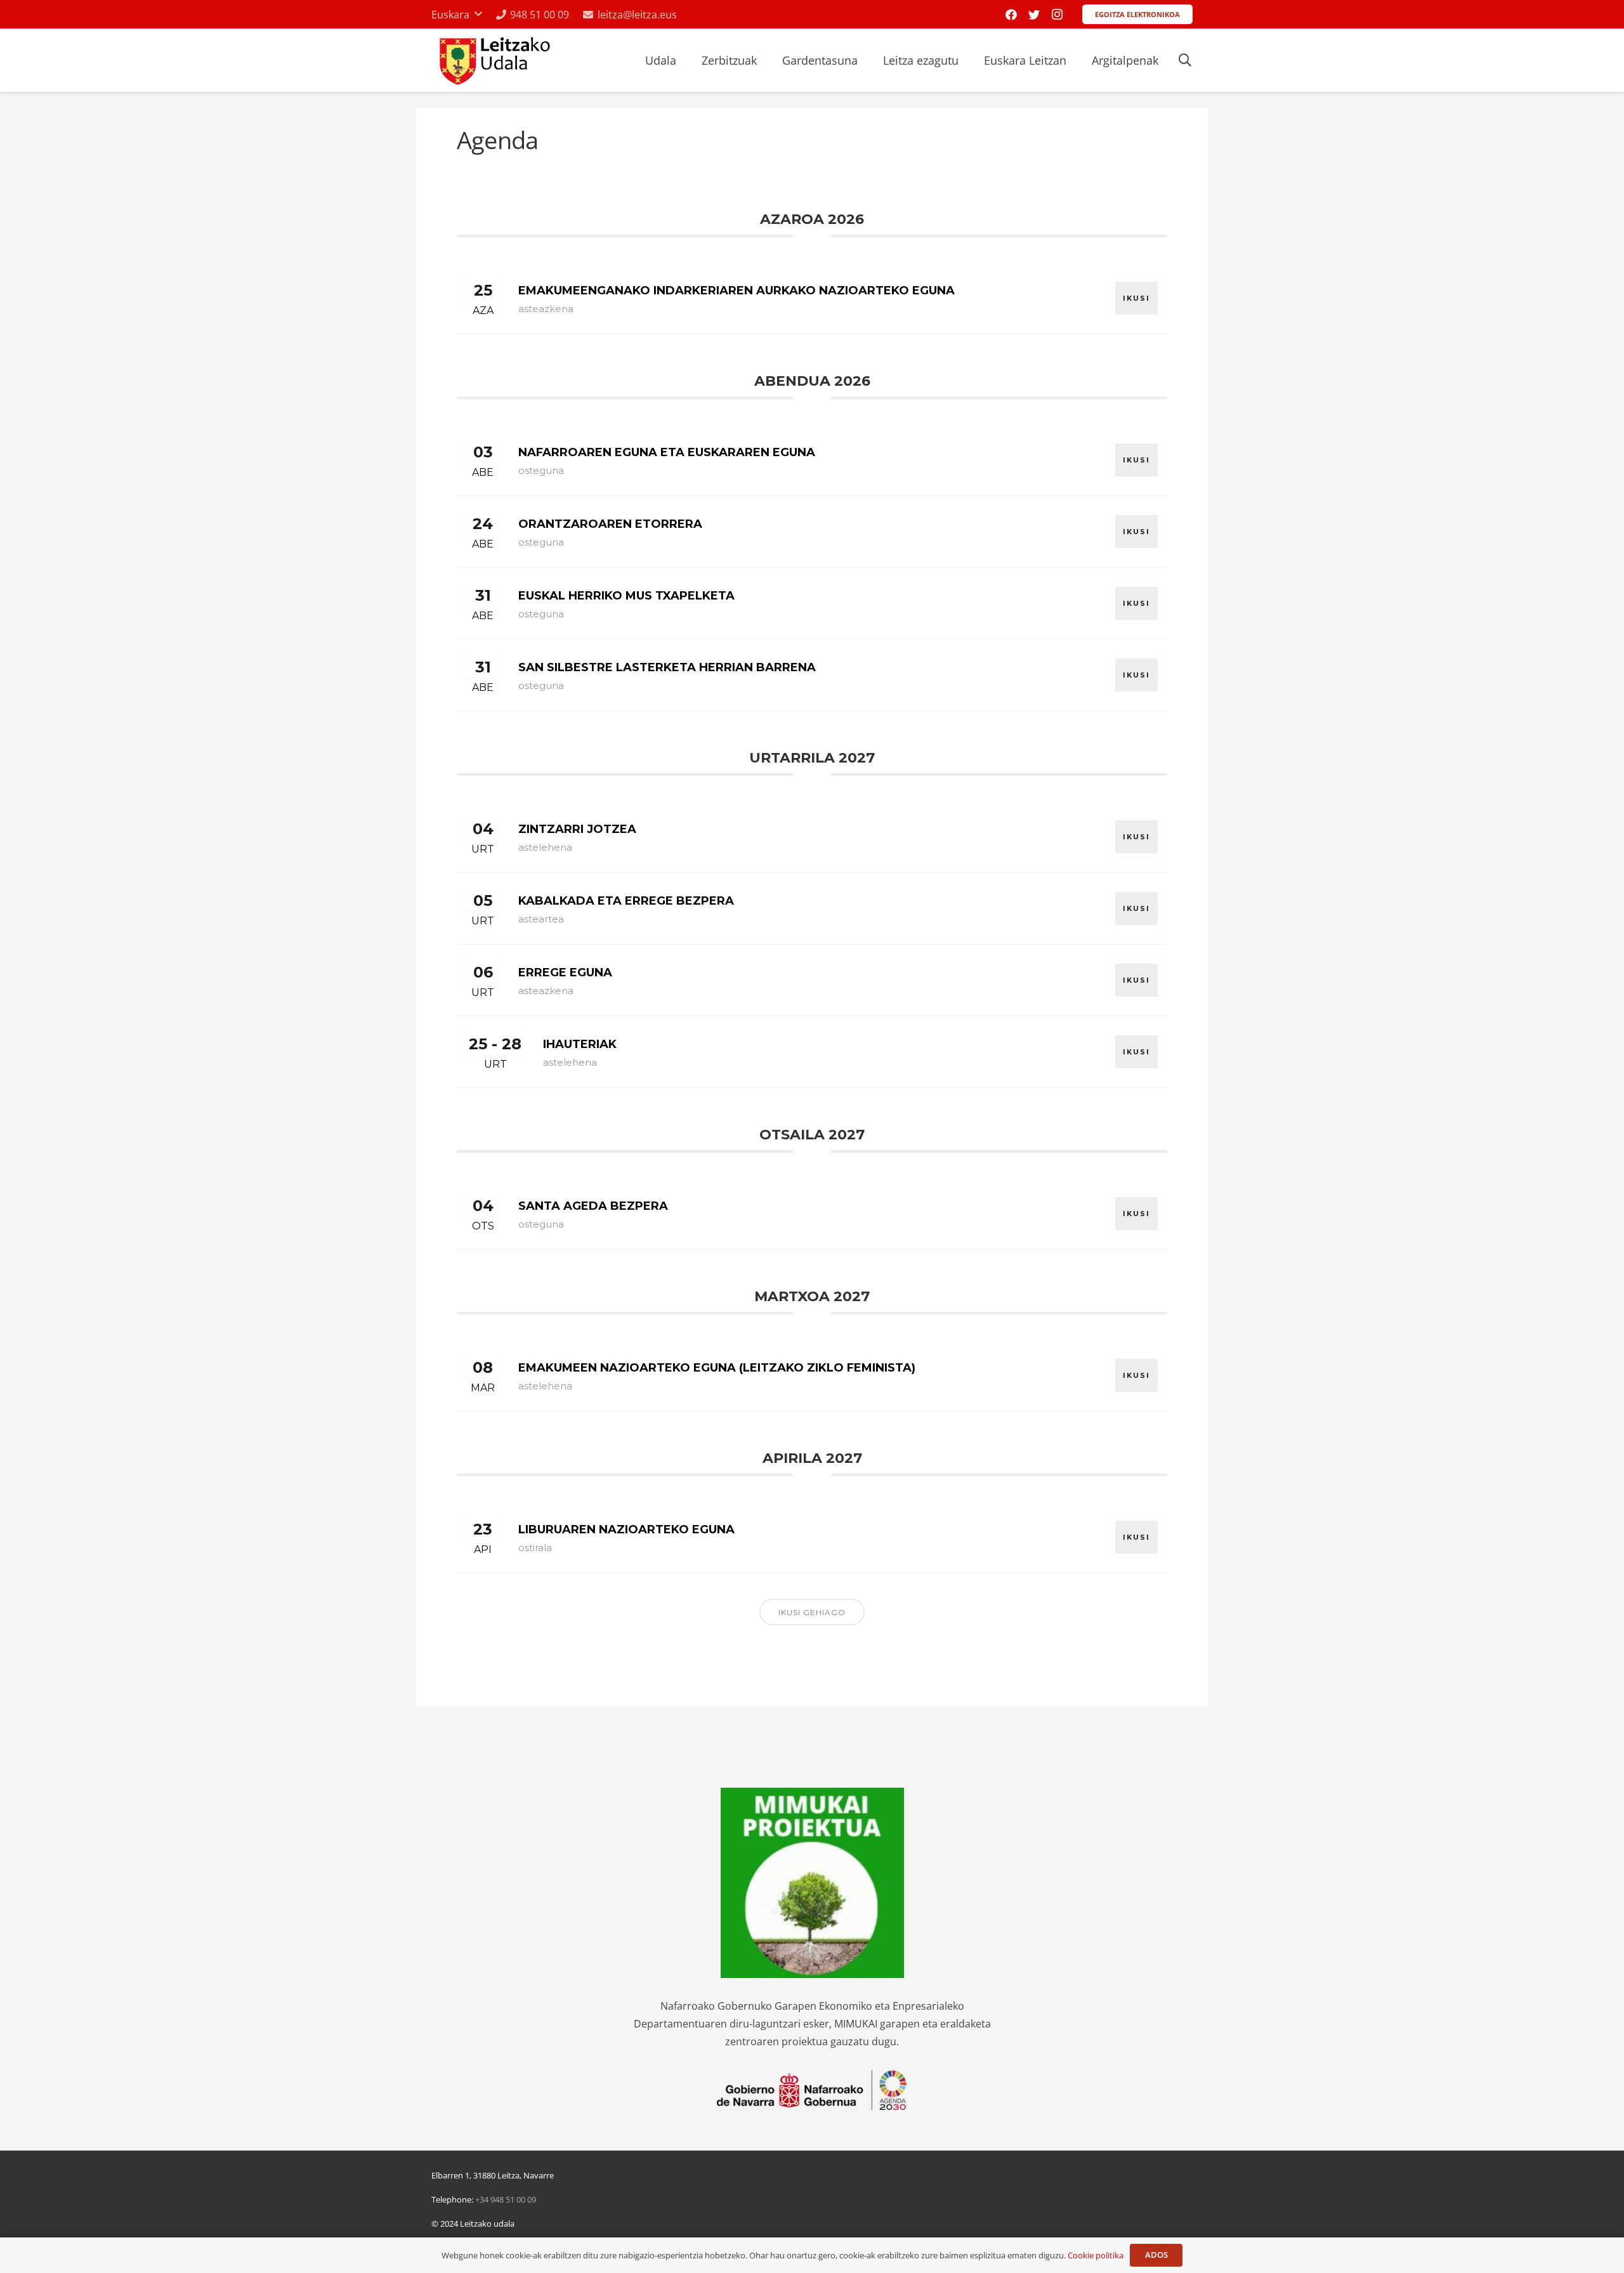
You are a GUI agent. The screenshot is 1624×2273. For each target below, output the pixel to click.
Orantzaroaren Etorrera (610, 524)
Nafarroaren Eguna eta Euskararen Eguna (667, 452)
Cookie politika (1096, 2255)
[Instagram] (1057, 15)
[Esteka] (493, 61)
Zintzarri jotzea (577, 829)
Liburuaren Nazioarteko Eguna (626, 1530)
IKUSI (1136, 298)
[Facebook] (1011, 15)
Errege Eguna (565, 973)
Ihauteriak (580, 1044)
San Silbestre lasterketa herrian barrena (667, 667)
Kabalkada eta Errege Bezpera (626, 901)
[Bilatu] (1185, 61)
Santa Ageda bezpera (593, 1206)
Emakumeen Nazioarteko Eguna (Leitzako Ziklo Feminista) (717, 1368)
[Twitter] (1034, 15)
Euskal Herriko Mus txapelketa (626, 596)
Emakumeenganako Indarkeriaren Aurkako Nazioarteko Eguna (737, 291)
